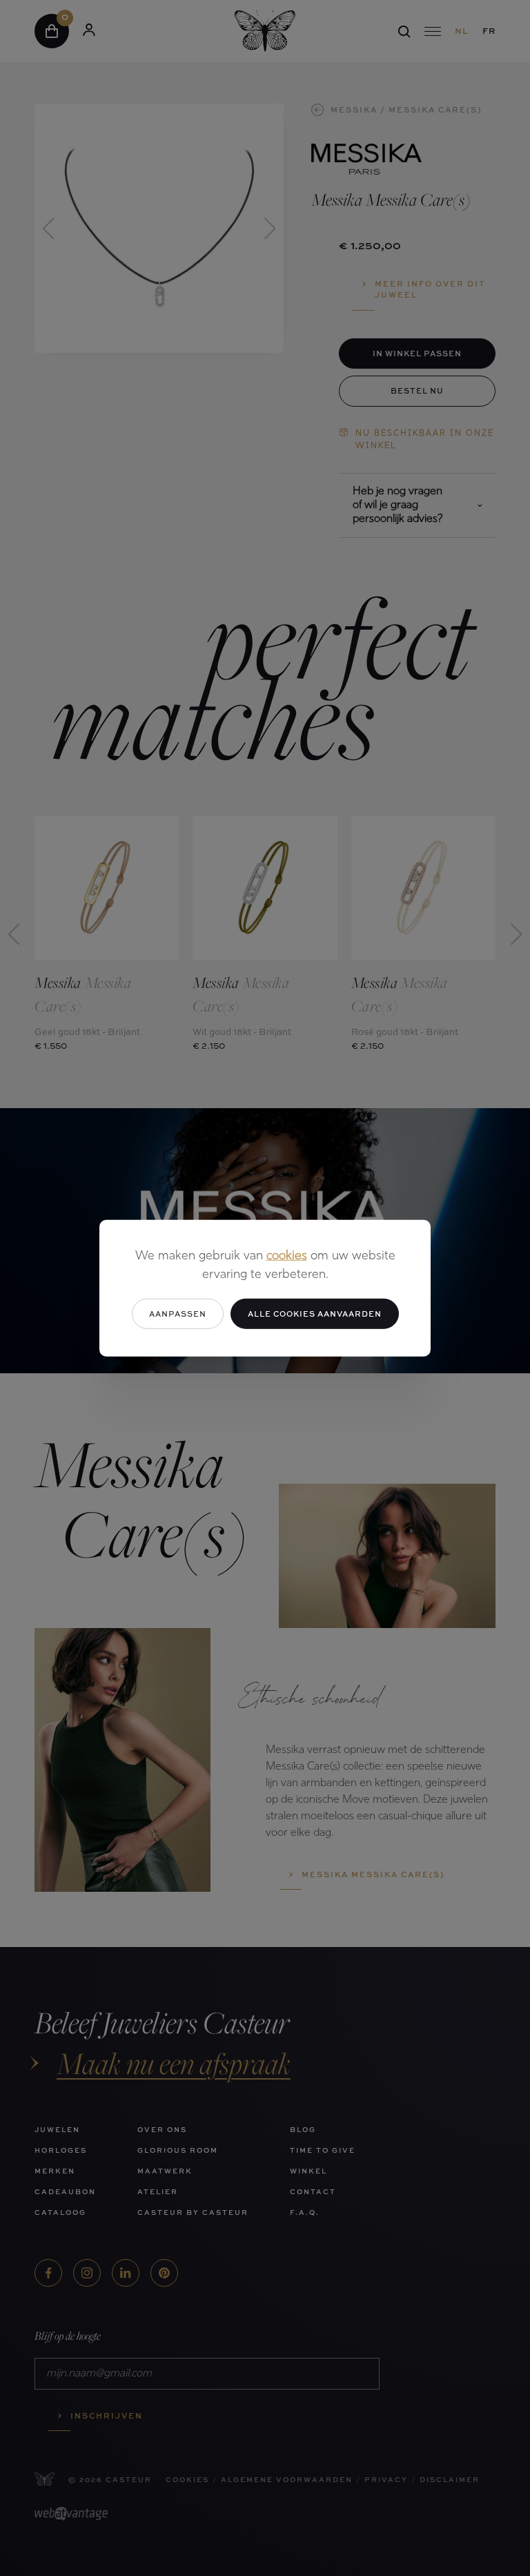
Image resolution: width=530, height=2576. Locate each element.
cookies (287, 1256)
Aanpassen (178, 1313)
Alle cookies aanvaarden (315, 1313)
